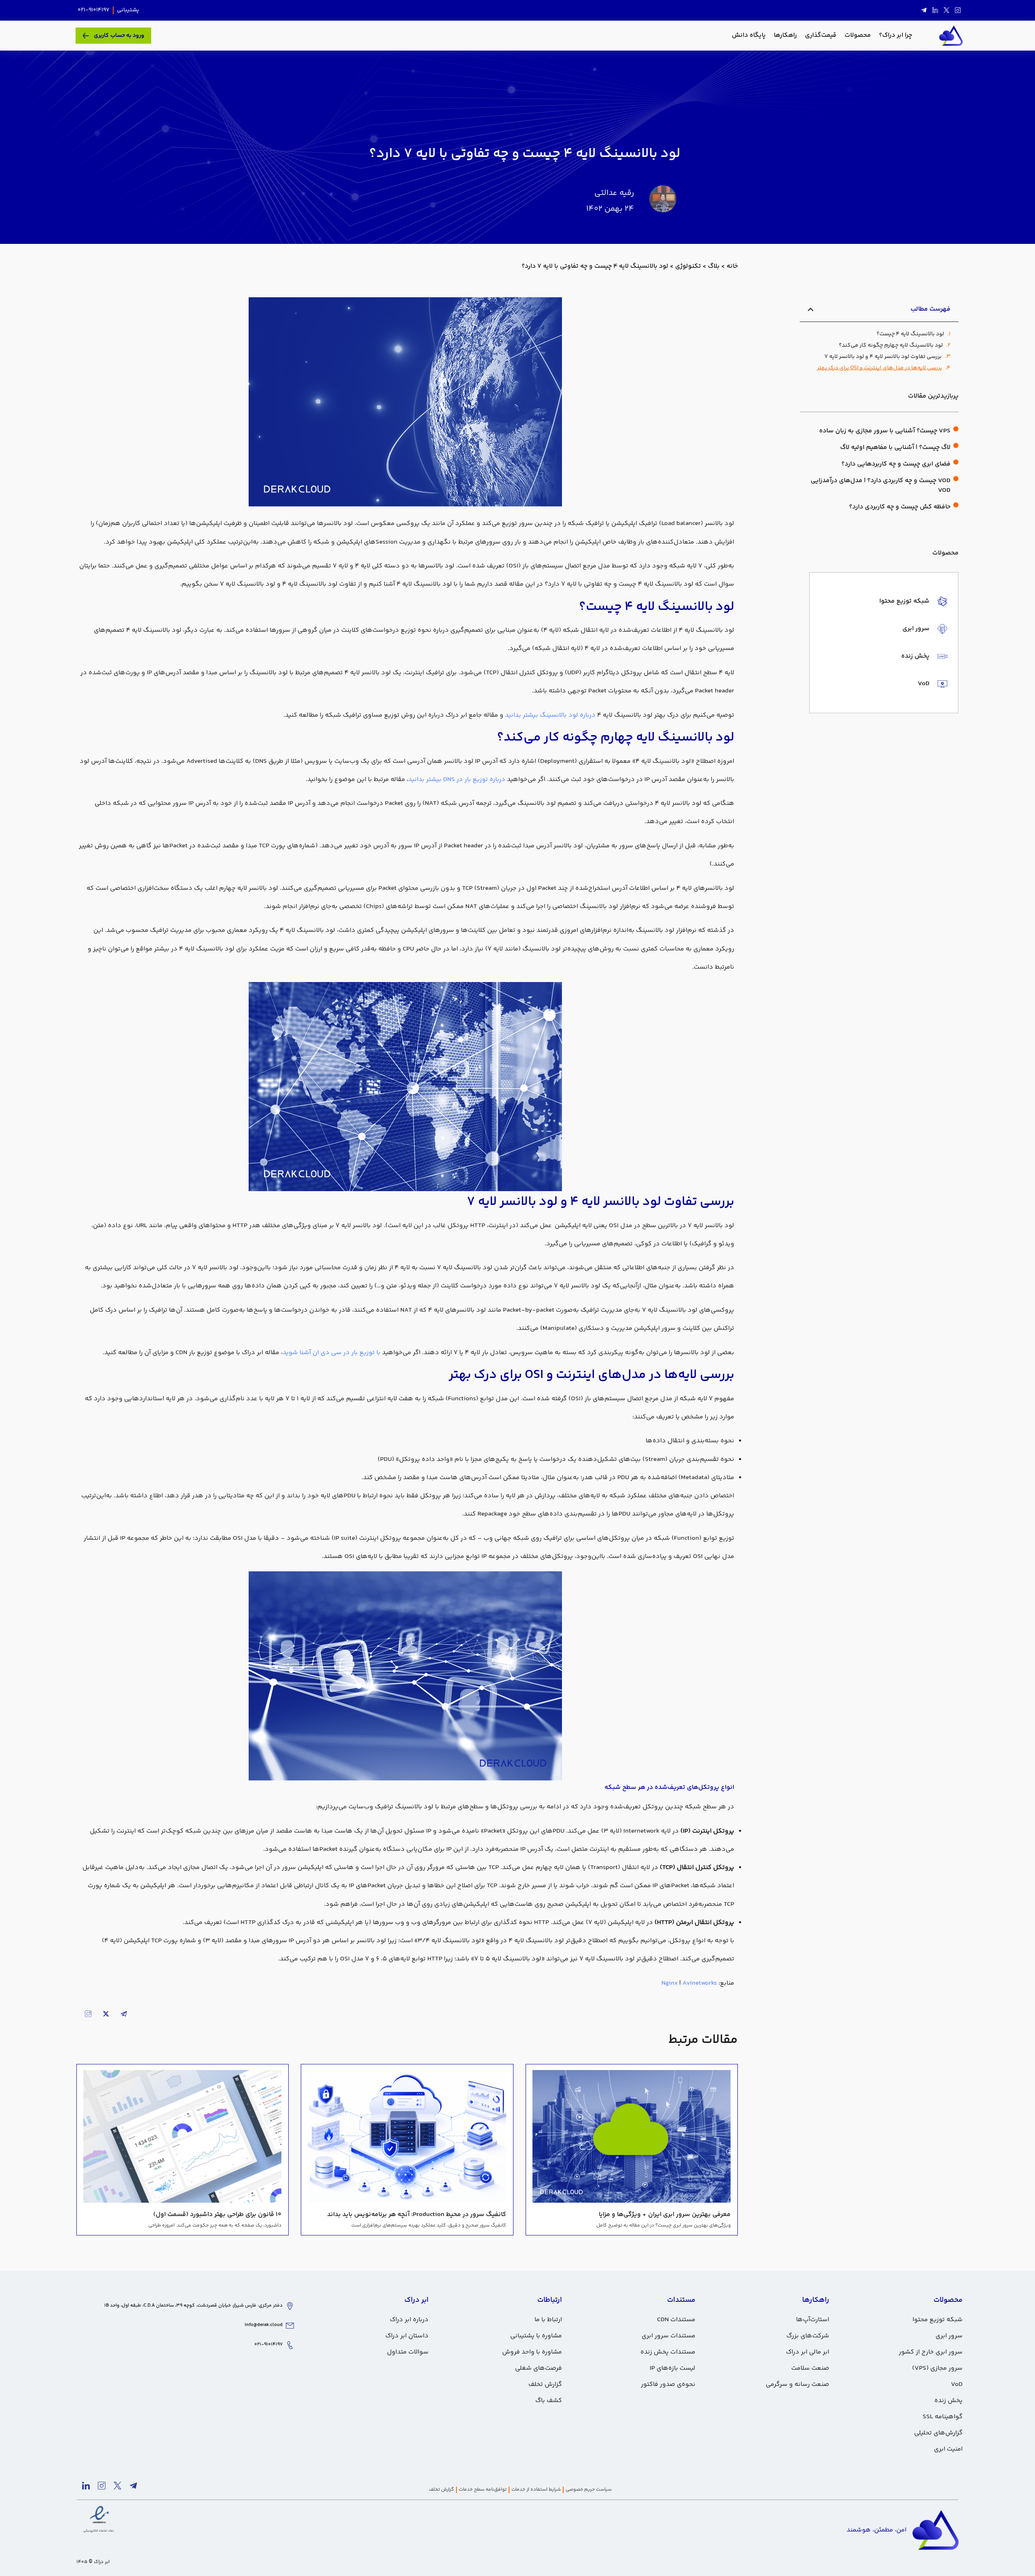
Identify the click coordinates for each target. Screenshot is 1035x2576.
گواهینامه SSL (943, 2417)
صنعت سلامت (810, 2368)
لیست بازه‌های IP (673, 2368)
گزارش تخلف (545, 2384)
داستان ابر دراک (407, 2336)
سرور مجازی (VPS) (937, 2368)
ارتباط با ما (548, 2320)
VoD (957, 2384)
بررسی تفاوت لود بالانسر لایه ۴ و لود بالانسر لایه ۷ (883, 357)
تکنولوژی (688, 266)
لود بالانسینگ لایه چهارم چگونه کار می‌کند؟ (891, 346)
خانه (732, 266)
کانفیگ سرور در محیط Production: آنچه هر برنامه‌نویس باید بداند (417, 2215)
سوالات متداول (408, 2352)
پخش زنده (948, 2401)
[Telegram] (924, 11)
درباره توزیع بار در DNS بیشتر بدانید (457, 780)
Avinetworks (700, 1983)
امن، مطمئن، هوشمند (877, 2530)
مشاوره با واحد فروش (532, 2352)
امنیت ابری (948, 2449)
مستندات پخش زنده (668, 2352)
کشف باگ (549, 2401)
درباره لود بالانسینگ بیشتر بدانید (550, 715)
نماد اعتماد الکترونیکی (99, 2531)
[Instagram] (958, 11)
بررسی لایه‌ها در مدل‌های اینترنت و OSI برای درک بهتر (880, 368)
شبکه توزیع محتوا (938, 2320)
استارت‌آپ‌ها (813, 2320)
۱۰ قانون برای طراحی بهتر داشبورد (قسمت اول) (217, 2215)
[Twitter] (946, 11)
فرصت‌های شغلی (539, 2368)
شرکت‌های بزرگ (808, 2336)
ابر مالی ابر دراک (808, 2352)
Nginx (670, 1983)
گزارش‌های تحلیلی (938, 2433)
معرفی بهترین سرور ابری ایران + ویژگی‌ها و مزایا (665, 2215)
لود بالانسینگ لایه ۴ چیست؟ (910, 334)
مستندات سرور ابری (669, 2336)
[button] (811, 309)
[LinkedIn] (935, 11)
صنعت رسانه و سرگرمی (797, 2384)
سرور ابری (949, 2336)
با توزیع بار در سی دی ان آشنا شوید (332, 1353)
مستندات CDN (676, 2320)
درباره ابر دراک (409, 2320)
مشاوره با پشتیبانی (536, 2336)
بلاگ (714, 266)
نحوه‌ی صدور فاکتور (668, 2384)
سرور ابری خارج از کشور (931, 2352)
